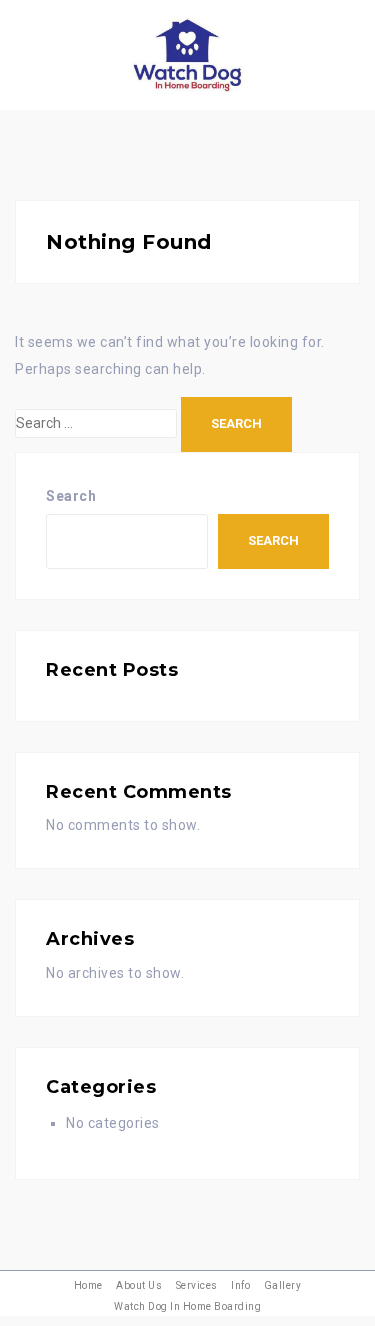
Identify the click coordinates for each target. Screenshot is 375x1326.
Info (240, 1285)
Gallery (283, 1285)
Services (197, 1285)
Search (71, 496)
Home (88, 1285)
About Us (139, 1285)
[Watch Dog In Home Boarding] (187, 54)
